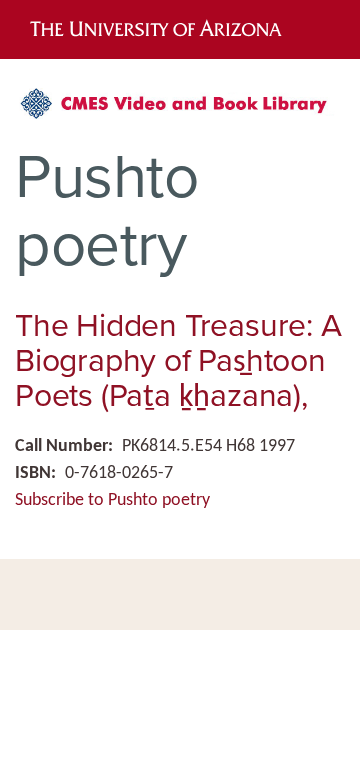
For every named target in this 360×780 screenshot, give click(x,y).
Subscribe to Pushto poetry (112, 500)
